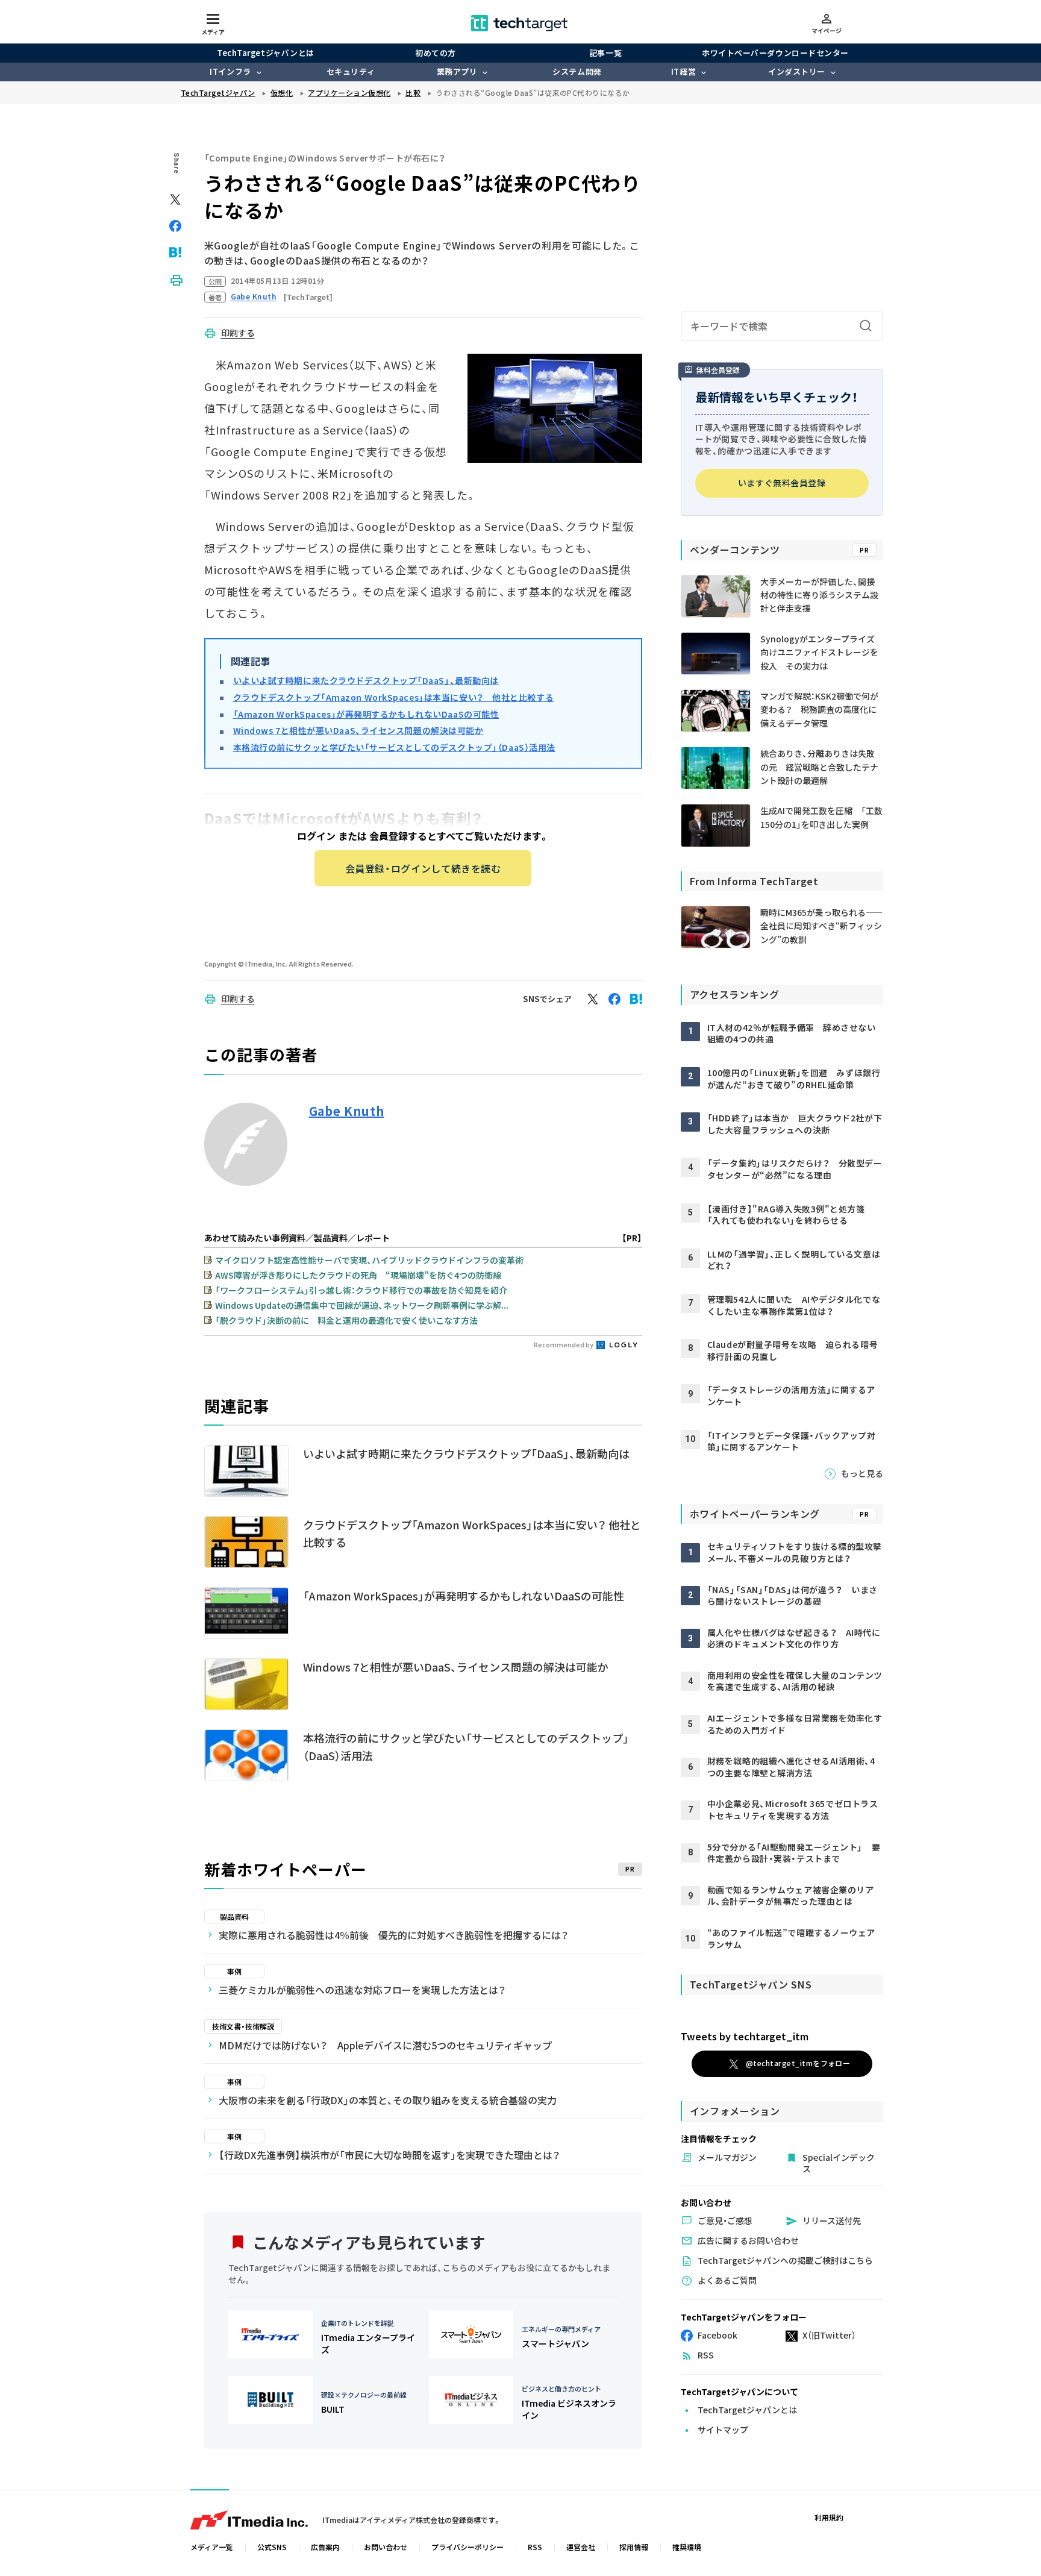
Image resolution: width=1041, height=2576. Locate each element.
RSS (535, 2547)
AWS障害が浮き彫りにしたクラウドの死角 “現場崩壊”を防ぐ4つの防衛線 (358, 1275)
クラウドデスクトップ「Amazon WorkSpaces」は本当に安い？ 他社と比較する (394, 697)
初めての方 (436, 53)
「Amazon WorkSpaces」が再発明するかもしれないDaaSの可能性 (366, 714)
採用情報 (634, 2547)
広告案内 (325, 2547)
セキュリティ (351, 71)
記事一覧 (605, 53)
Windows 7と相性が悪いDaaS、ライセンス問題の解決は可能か (358, 730)
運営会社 (581, 2547)
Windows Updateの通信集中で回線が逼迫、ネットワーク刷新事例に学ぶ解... (362, 1305)
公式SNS (272, 2547)
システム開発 (577, 71)
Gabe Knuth (347, 1111)
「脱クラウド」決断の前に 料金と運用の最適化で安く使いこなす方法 (346, 1320)
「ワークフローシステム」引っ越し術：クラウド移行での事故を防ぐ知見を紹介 (361, 1290)
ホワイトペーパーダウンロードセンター (775, 53)
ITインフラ (230, 71)
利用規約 (829, 2517)
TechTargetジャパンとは (265, 53)
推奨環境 (687, 2547)
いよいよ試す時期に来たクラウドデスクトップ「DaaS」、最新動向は (366, 680)
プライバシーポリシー (467, 2547)
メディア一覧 (212, 2547)
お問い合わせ (386, 2547)
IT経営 (683, 71)
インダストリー (797, 71)
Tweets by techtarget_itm (745, 2036)
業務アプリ (457, 71)
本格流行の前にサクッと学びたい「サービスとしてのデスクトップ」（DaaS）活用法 (394, 747)
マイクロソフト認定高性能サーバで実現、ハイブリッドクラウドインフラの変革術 (369, 1260)
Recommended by (564, 1344)
